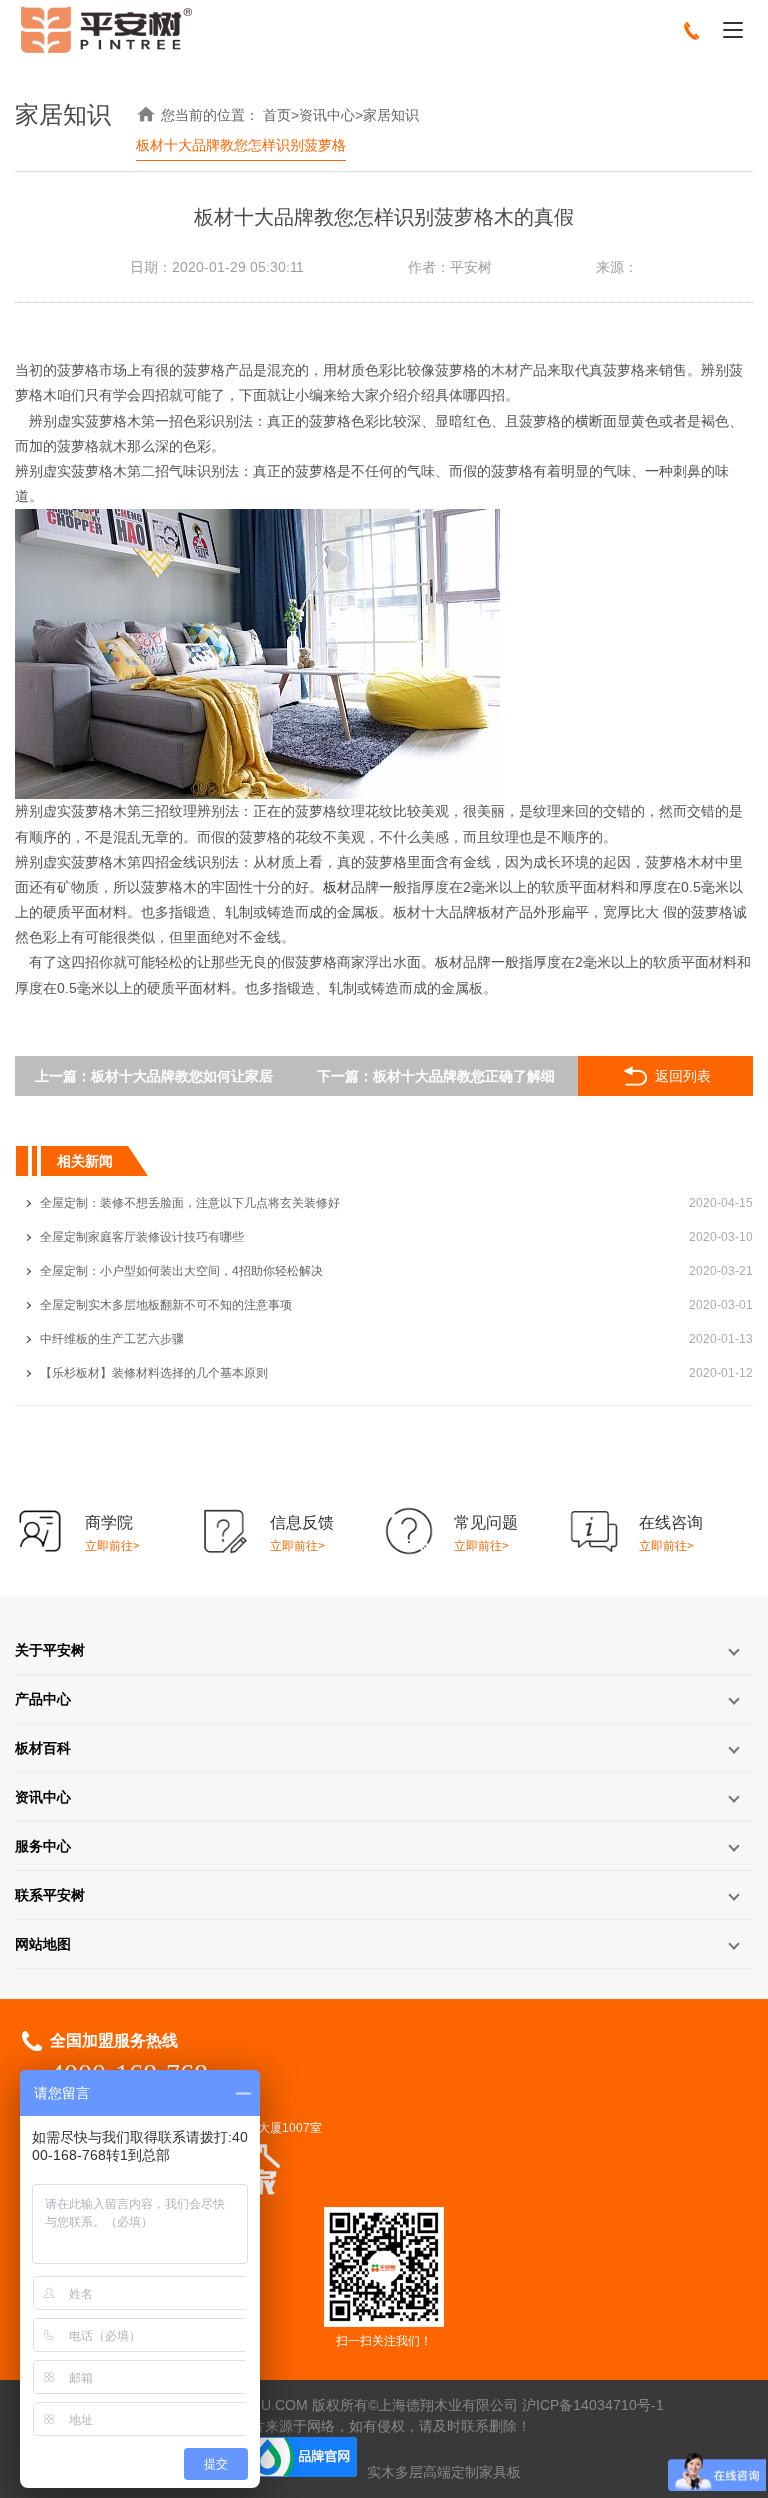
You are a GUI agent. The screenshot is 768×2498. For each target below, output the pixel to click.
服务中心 (43, 1846)
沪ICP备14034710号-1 (593, 2405)
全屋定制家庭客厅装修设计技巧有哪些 (142, 1237)
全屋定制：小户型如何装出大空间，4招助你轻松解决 (181, 1271)
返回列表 (683, 1076)
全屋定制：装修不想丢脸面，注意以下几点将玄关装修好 (190, 1203)
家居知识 (391, 115)
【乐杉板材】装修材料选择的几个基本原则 (154, 1373)
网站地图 (43, 1944)
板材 (337, 887)
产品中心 (43, 1699)
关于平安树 (50, 1650)
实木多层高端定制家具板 (444, 2472)
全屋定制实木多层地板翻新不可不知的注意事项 (166, 1305)
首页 (277, 115)
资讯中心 (327, 115)
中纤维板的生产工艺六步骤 (112, 1339)
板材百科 (43, 1748)
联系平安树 (50, 1895)
